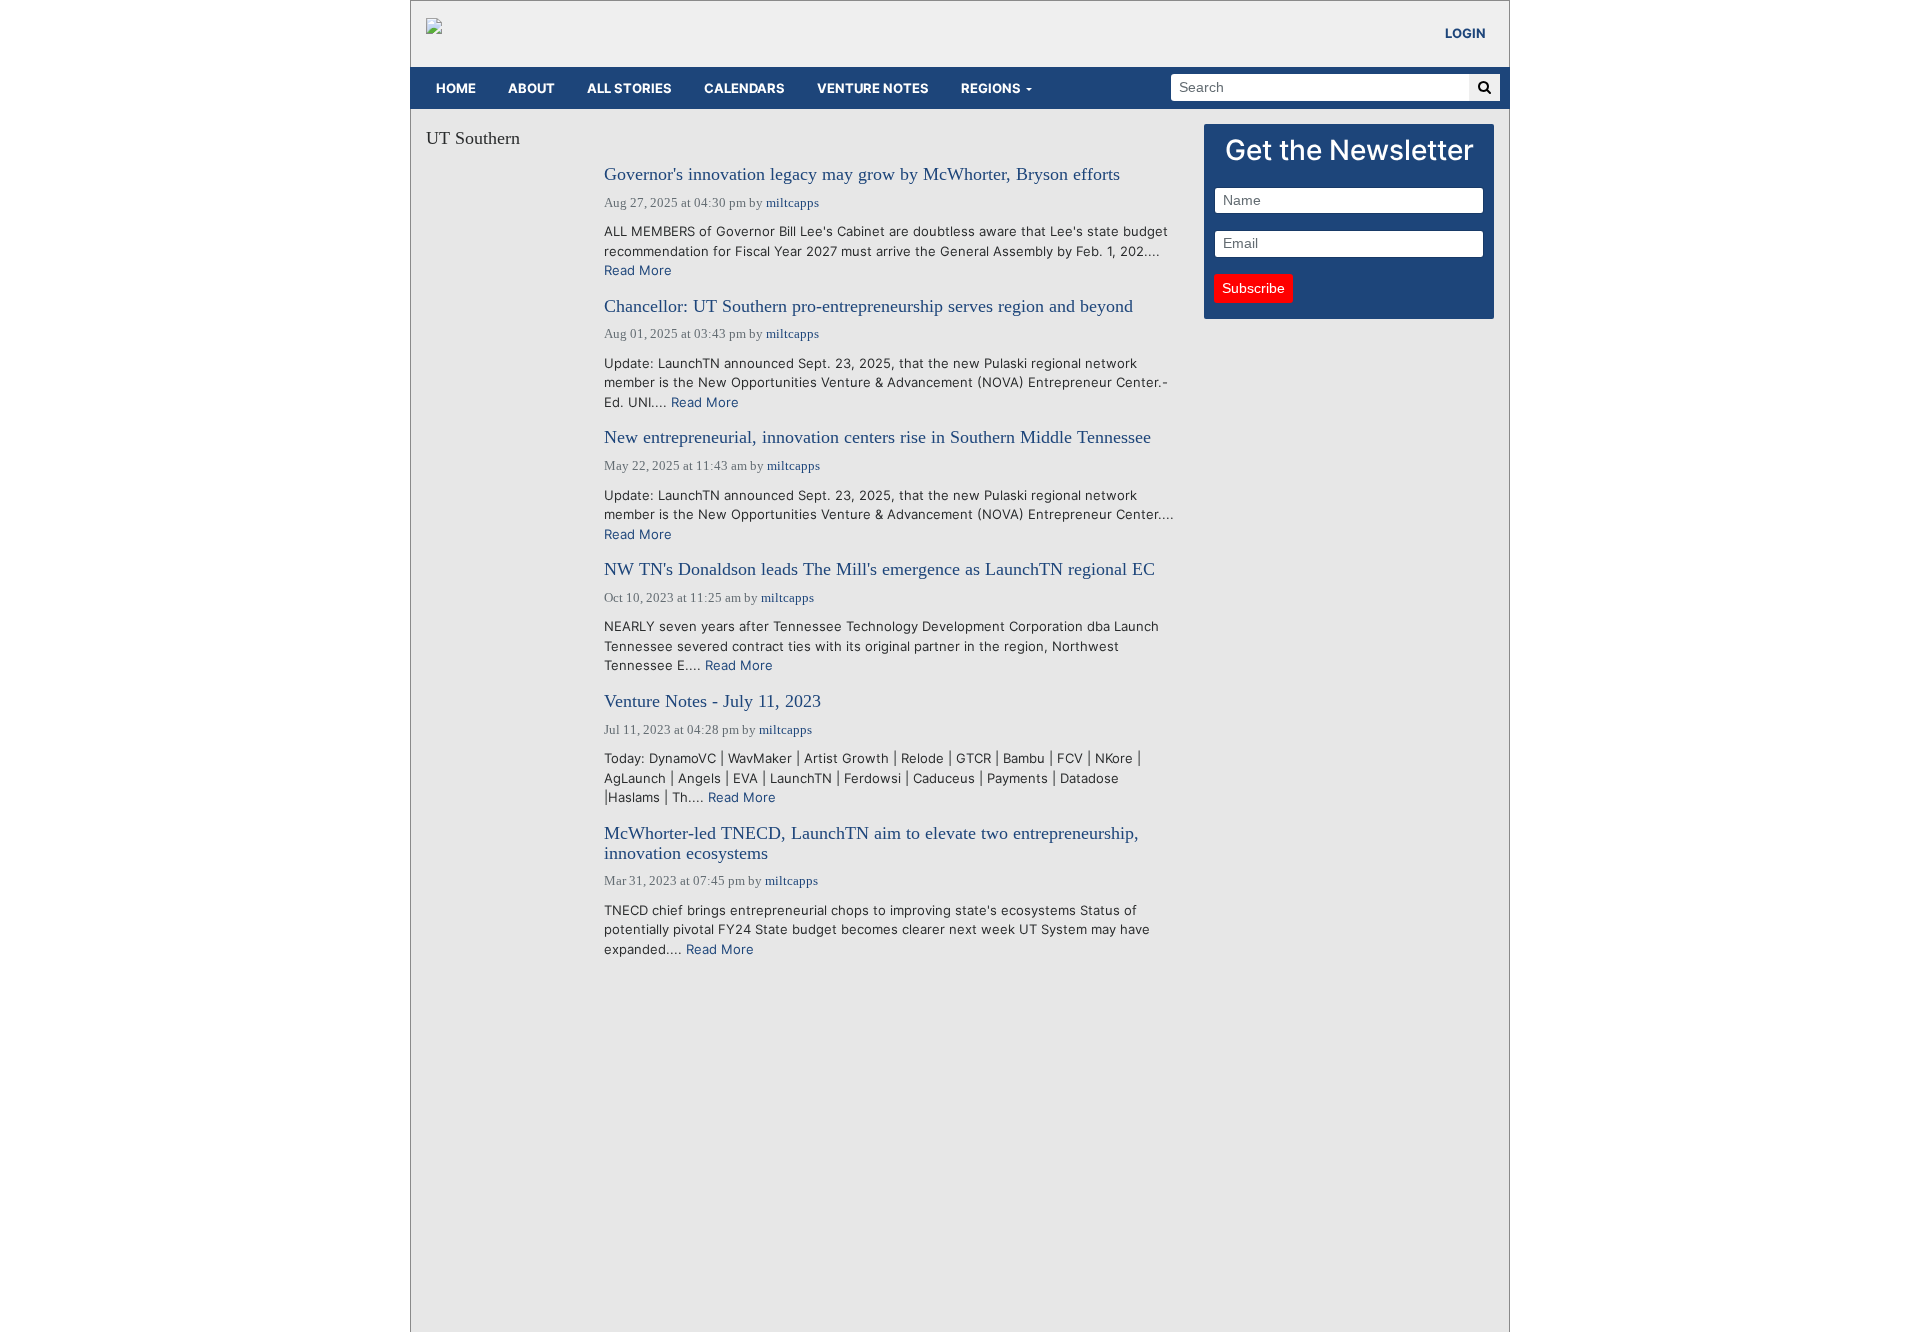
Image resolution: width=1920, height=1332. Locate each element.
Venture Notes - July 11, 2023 (712, 701)
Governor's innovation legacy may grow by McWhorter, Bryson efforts (862, 174)
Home (456, 88)
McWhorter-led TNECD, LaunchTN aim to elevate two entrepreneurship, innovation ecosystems (871, 843)
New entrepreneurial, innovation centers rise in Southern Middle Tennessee (877, 437)
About (531, 88)
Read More (638, 270)
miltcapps (792, 202)
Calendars (744, 88)
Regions (991, 88)
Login (1465, 33)
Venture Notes (873, 88)
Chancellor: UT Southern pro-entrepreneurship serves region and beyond (868, 306)
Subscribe (1253, 288)
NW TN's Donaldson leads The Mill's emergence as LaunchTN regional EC (879, 569)
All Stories (629, 88)
